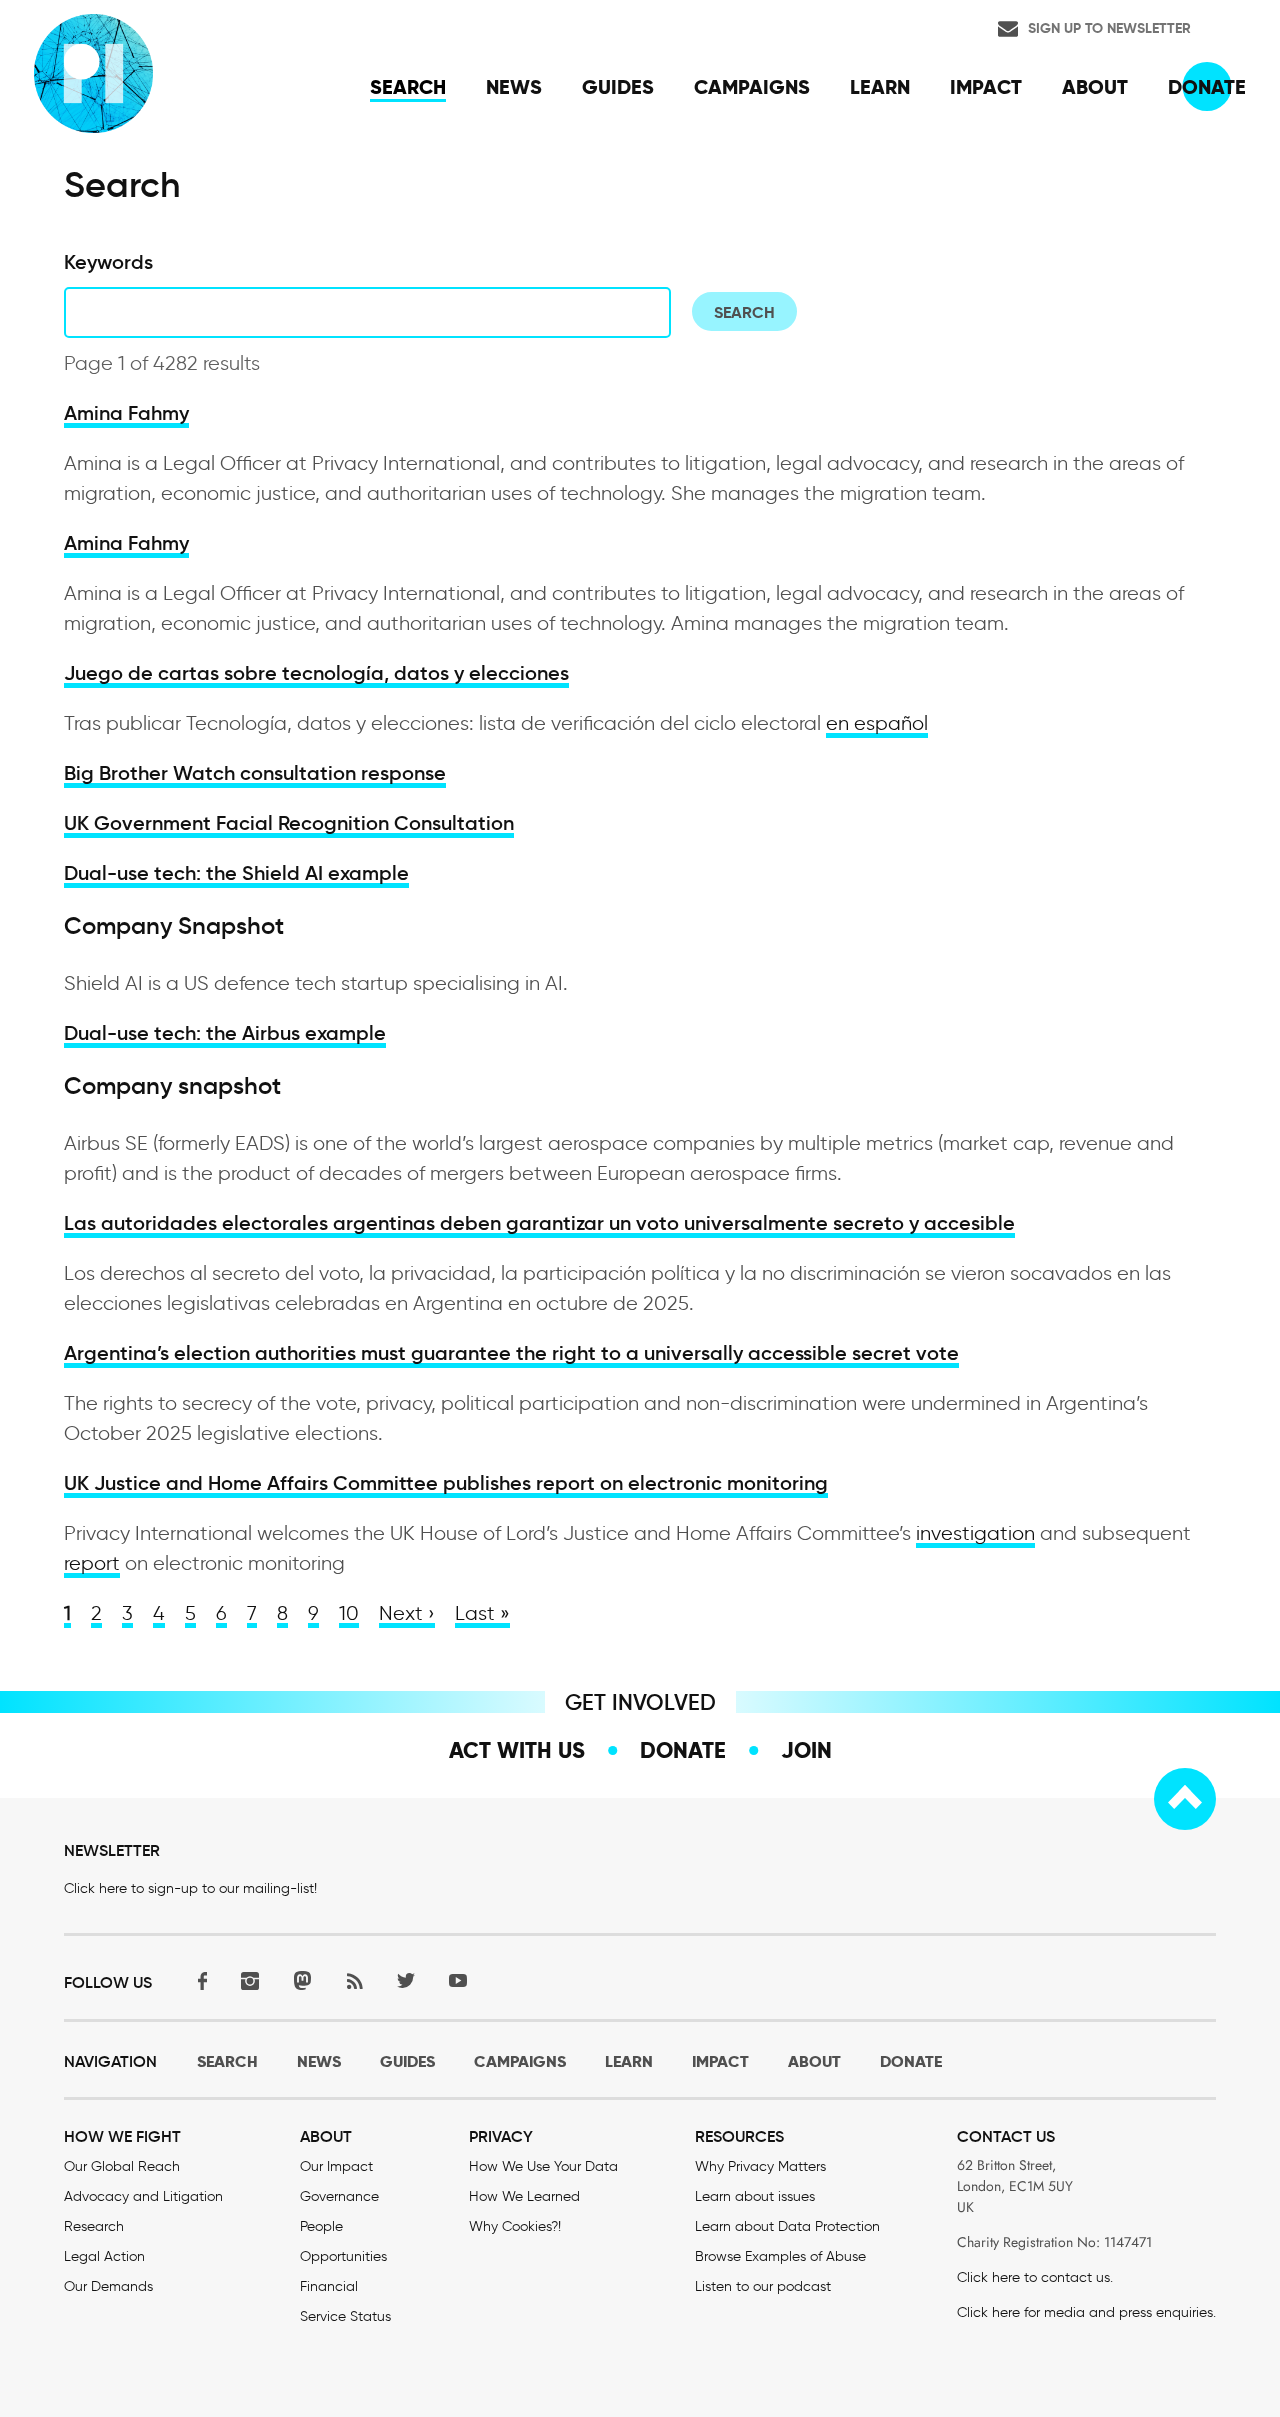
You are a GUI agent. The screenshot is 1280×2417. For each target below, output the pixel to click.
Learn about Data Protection (787, 2226)
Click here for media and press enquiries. (1086, 2312)
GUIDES (407, 2061)
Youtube (458, 1980)
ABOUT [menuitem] (1095, 87)
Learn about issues (755, 2196)
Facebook (198, 1980)
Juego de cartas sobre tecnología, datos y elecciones (316, 673)
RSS (354, 1980)
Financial (329, 2286)
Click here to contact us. (1035, 2277)
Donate (683, 1750)
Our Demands (108, 2286)
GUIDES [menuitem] (618, 87)
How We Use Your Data (543, 2166)
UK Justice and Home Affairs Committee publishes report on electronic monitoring (446, 1483)
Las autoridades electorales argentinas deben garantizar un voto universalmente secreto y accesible (539, 1223)
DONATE (911, 2061)
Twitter (406, 1980)
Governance (339, 2196)
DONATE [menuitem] (1207, 87)
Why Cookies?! (515, 2226)
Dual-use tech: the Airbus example (225, 1033)
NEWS (319, 2061)
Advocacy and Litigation (143, 2196)
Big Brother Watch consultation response (255, 773)
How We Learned (524, 2196)
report (92, 1563)
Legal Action (104, 2256)
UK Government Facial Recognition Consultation (289, 823)
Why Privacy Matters (760, 2166)
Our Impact (336, 2166)
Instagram (250, 1980)
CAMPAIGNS (520, 2061)
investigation (975, 1533)
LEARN (629, 2061)
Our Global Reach (122, 2166)
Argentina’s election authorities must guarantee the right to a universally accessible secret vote (511, 1353)
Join (806, 1750)
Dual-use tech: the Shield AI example (236, 873)
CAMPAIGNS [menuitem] (752, 87)
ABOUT (814, 2061)
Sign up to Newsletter (1109, 28)
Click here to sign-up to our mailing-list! (190, 1888)
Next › (407, 1613)
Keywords (108, 262)
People (321, 2226)
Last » (482, 1613)
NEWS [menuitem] (514, 87)
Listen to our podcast (763, 2286)
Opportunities (343, 2256)
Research (94, 2226)
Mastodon (302, 1980)
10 (349, 1613)
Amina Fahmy (126, 413)
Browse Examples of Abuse (780, 2256)
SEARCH (227, 2061)
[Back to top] (1185, 1799)
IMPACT (720, 2061)
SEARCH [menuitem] (408, 87)
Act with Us (517, 1750)
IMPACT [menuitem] (986, 87)
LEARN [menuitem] (880, 87)
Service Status (345, 2316)
